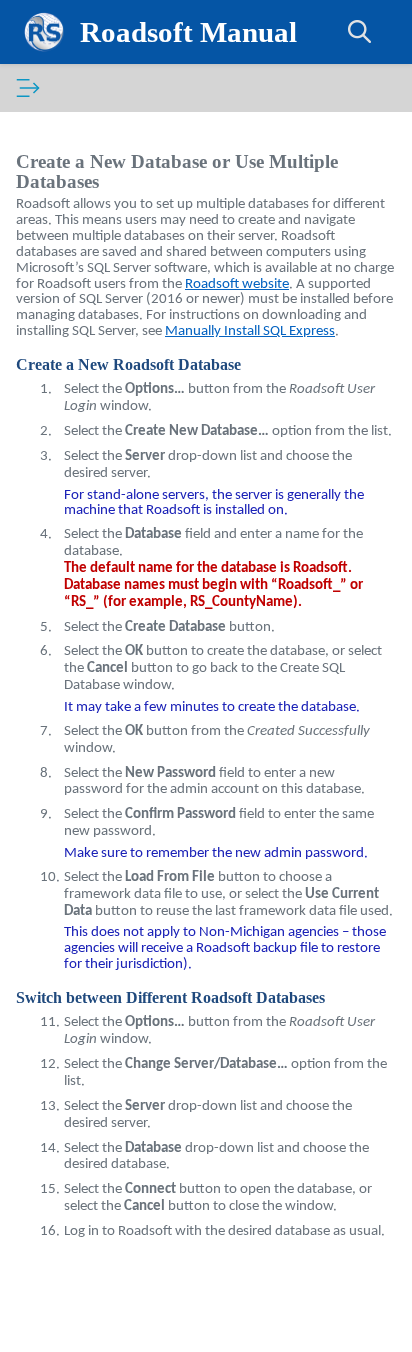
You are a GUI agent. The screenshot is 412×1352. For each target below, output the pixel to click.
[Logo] (44, 32)
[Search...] (360, 32)
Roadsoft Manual (188, 32)
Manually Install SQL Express (250, 331)
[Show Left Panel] (28, 88)
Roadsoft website (237, 284)
